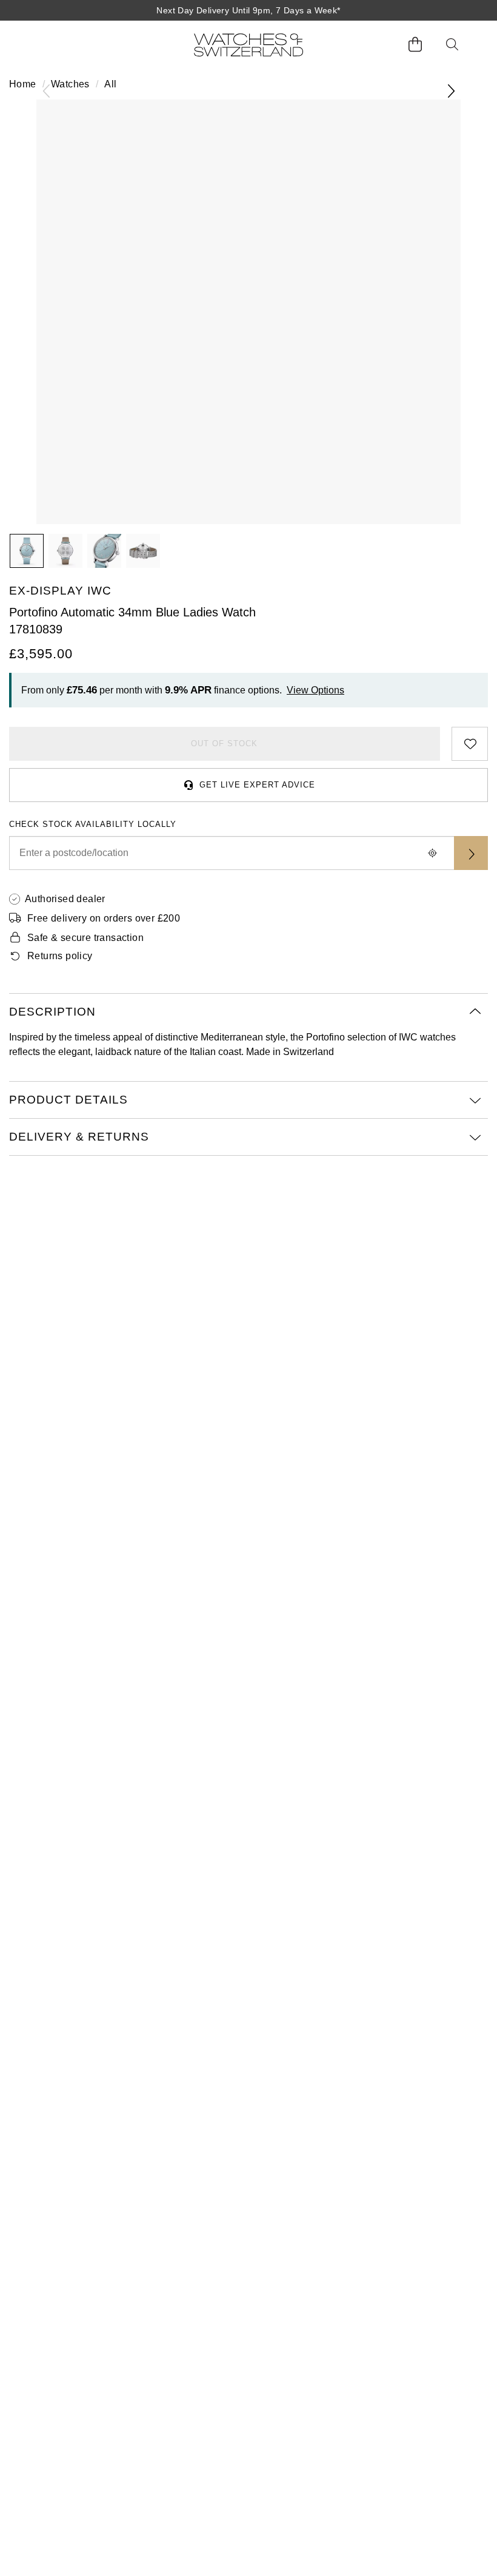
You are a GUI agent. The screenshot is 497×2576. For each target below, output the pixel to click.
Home (23, 84)
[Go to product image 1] (27, 551)
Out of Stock (224, 743)
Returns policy (60, 956)
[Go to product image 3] (104, 551)
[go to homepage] (248, 45)
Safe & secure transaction (85, 938)
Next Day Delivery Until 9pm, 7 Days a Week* (248, 10)
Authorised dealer (65, 899)
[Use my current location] (432, 853)
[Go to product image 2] (65, 551)
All (110, 84)
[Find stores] (471, 853)
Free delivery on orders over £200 (104, 918)
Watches (70, 84)
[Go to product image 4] (143, 551)
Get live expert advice (257, 785)
